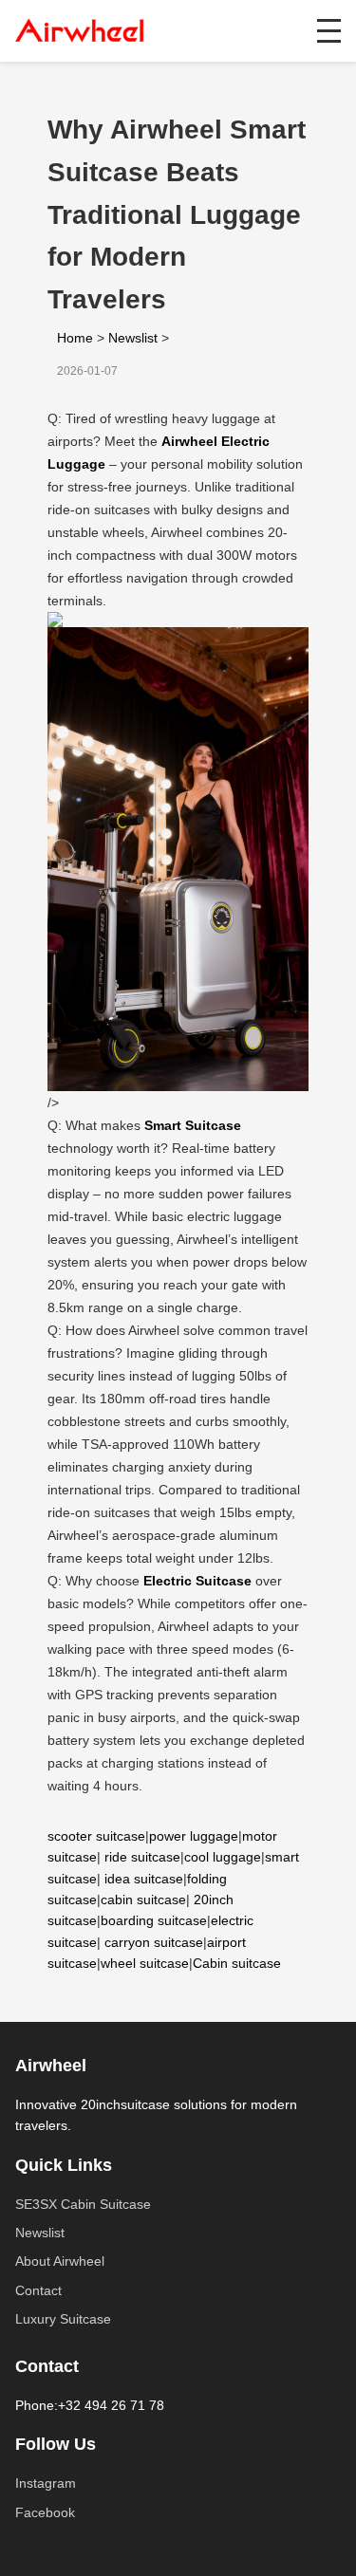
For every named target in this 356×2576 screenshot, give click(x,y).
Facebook (45, 2512)
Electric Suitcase (197, 1581)
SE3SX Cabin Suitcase (83, 2204)
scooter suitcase (96, 1836)
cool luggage (223, 1857)
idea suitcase (144, 1879)
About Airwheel (60, 2261)
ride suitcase (142, 1857)
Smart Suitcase (193, 1125)
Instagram (46, 2483)
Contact (38, 2290)
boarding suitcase (154, 1920)
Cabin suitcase (237, 1963)
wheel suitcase (145, 1963)
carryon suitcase (154, 1942)
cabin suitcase (143, 1900)
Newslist (133, 338)
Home (75, 338)
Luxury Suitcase (63, 2319)
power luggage (194, 1836)
